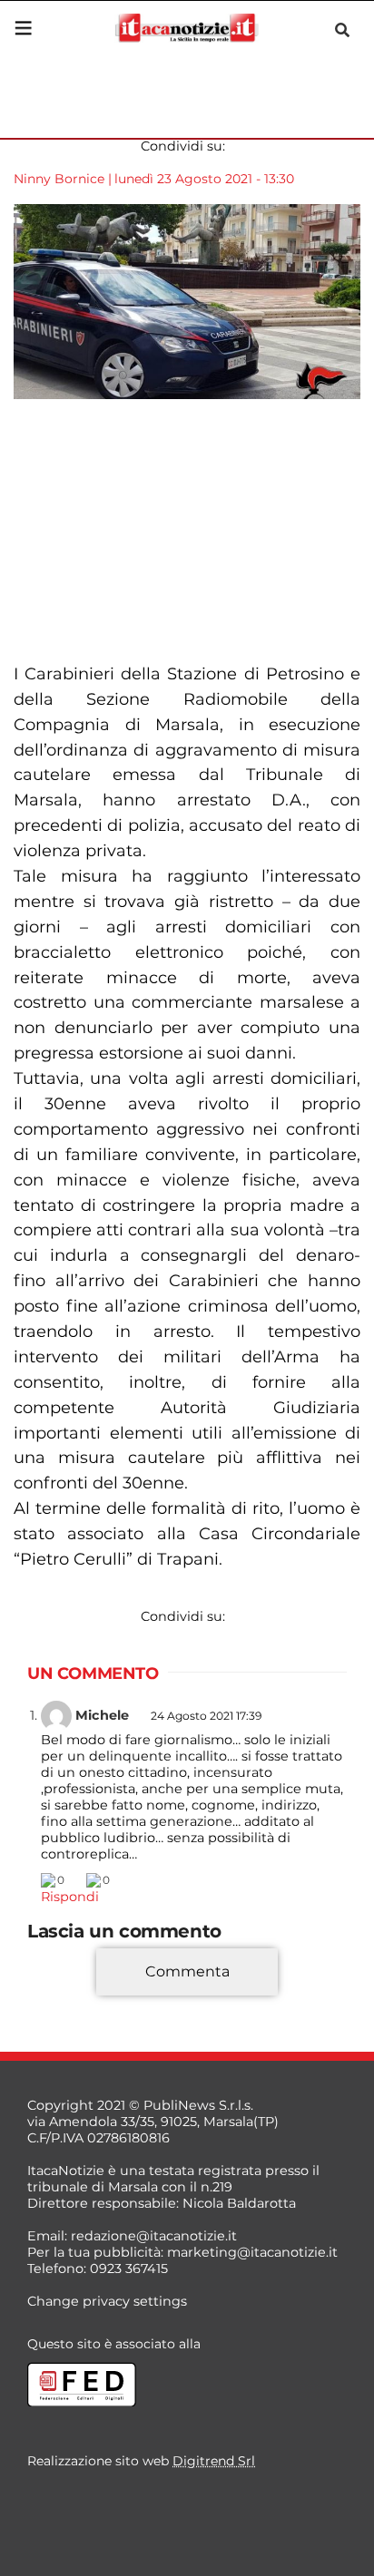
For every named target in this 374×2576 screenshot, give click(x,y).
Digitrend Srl (214, 2461)
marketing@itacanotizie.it (252, 2252)
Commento (65, 1998)
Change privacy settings (107, 2301)
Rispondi (70, 1897)
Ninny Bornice (59, 179)
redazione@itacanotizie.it (154, 2236)
